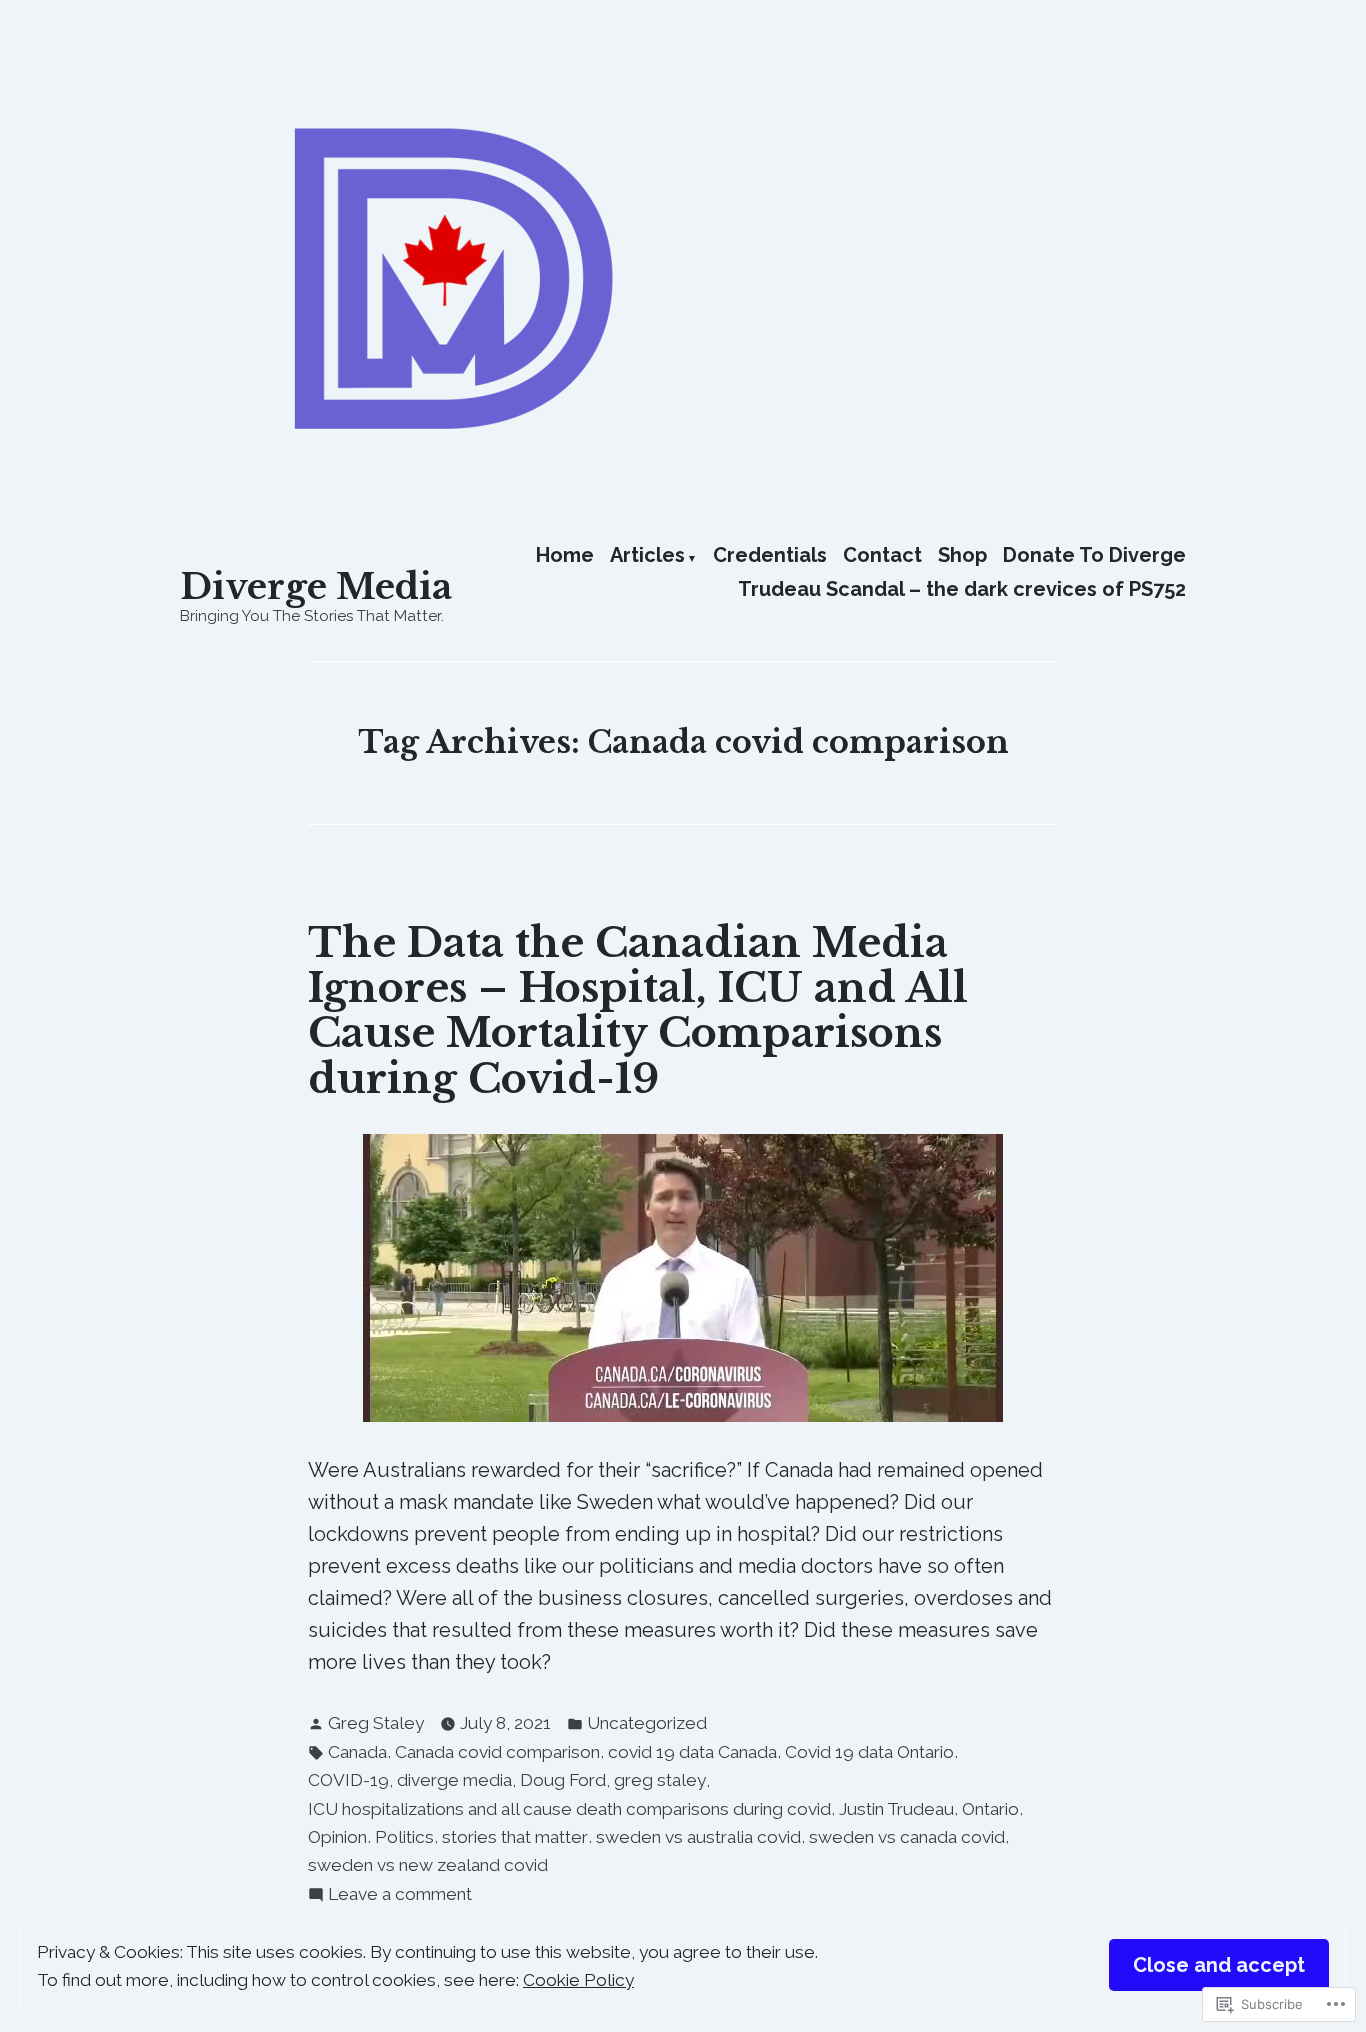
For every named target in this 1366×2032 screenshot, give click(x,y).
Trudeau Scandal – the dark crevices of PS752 (962, 588)
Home (565, 556)
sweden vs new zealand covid (428, 1865)
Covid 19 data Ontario (869, 1752)
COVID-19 (348, 1780)
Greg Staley (376, 1723)
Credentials (770, 556)
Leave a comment (400, 1896)
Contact (882, 556)
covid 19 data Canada (692, 1752)
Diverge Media (316, 586)
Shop (962, 556)
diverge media (454, 1780)
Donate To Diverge (1094, 556)
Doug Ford (563, 1780)
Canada (357, 1752)
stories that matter (515, 1837)
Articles (647, 556)
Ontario (990, 1809)
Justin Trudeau (896, 1809)
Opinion (337, 1837)
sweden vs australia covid (698, 1837)
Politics (404, 1837)
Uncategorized (647, 1723)
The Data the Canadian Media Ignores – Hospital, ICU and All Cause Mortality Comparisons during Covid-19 (638, 1011)
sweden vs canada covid (907, 1837)
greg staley (660, 1780)
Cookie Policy (578, 1980)
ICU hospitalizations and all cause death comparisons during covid (569, 1809)
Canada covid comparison (497, 1752)
